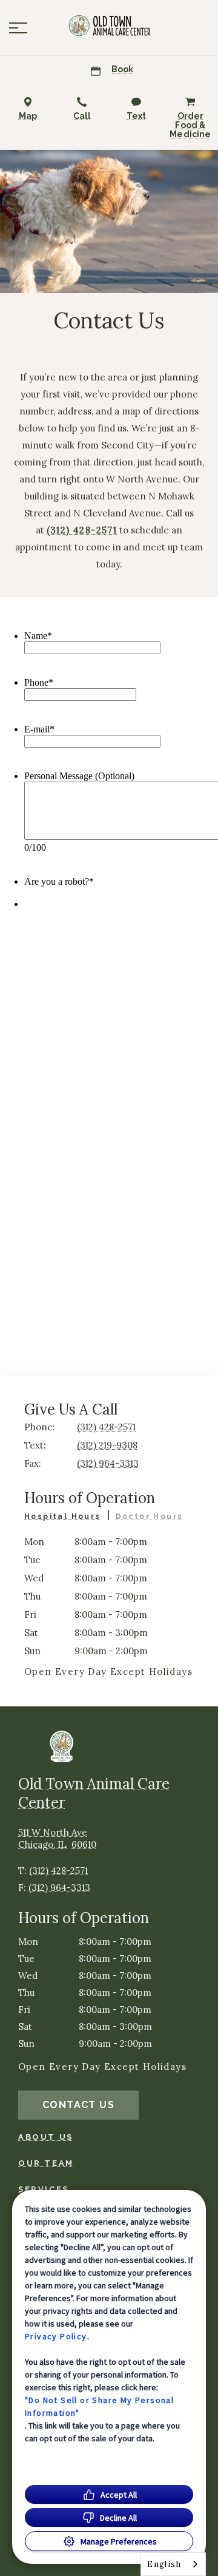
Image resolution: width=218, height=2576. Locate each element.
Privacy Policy (56, 2336)
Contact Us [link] (78, 2105)
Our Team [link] (46, 2163)
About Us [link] (46, 2137)
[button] (18, 28)
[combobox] (173, 2564)
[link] (109, 25)
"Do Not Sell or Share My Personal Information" (99, 2406)
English (164, 2564)
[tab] (67, 1518)
